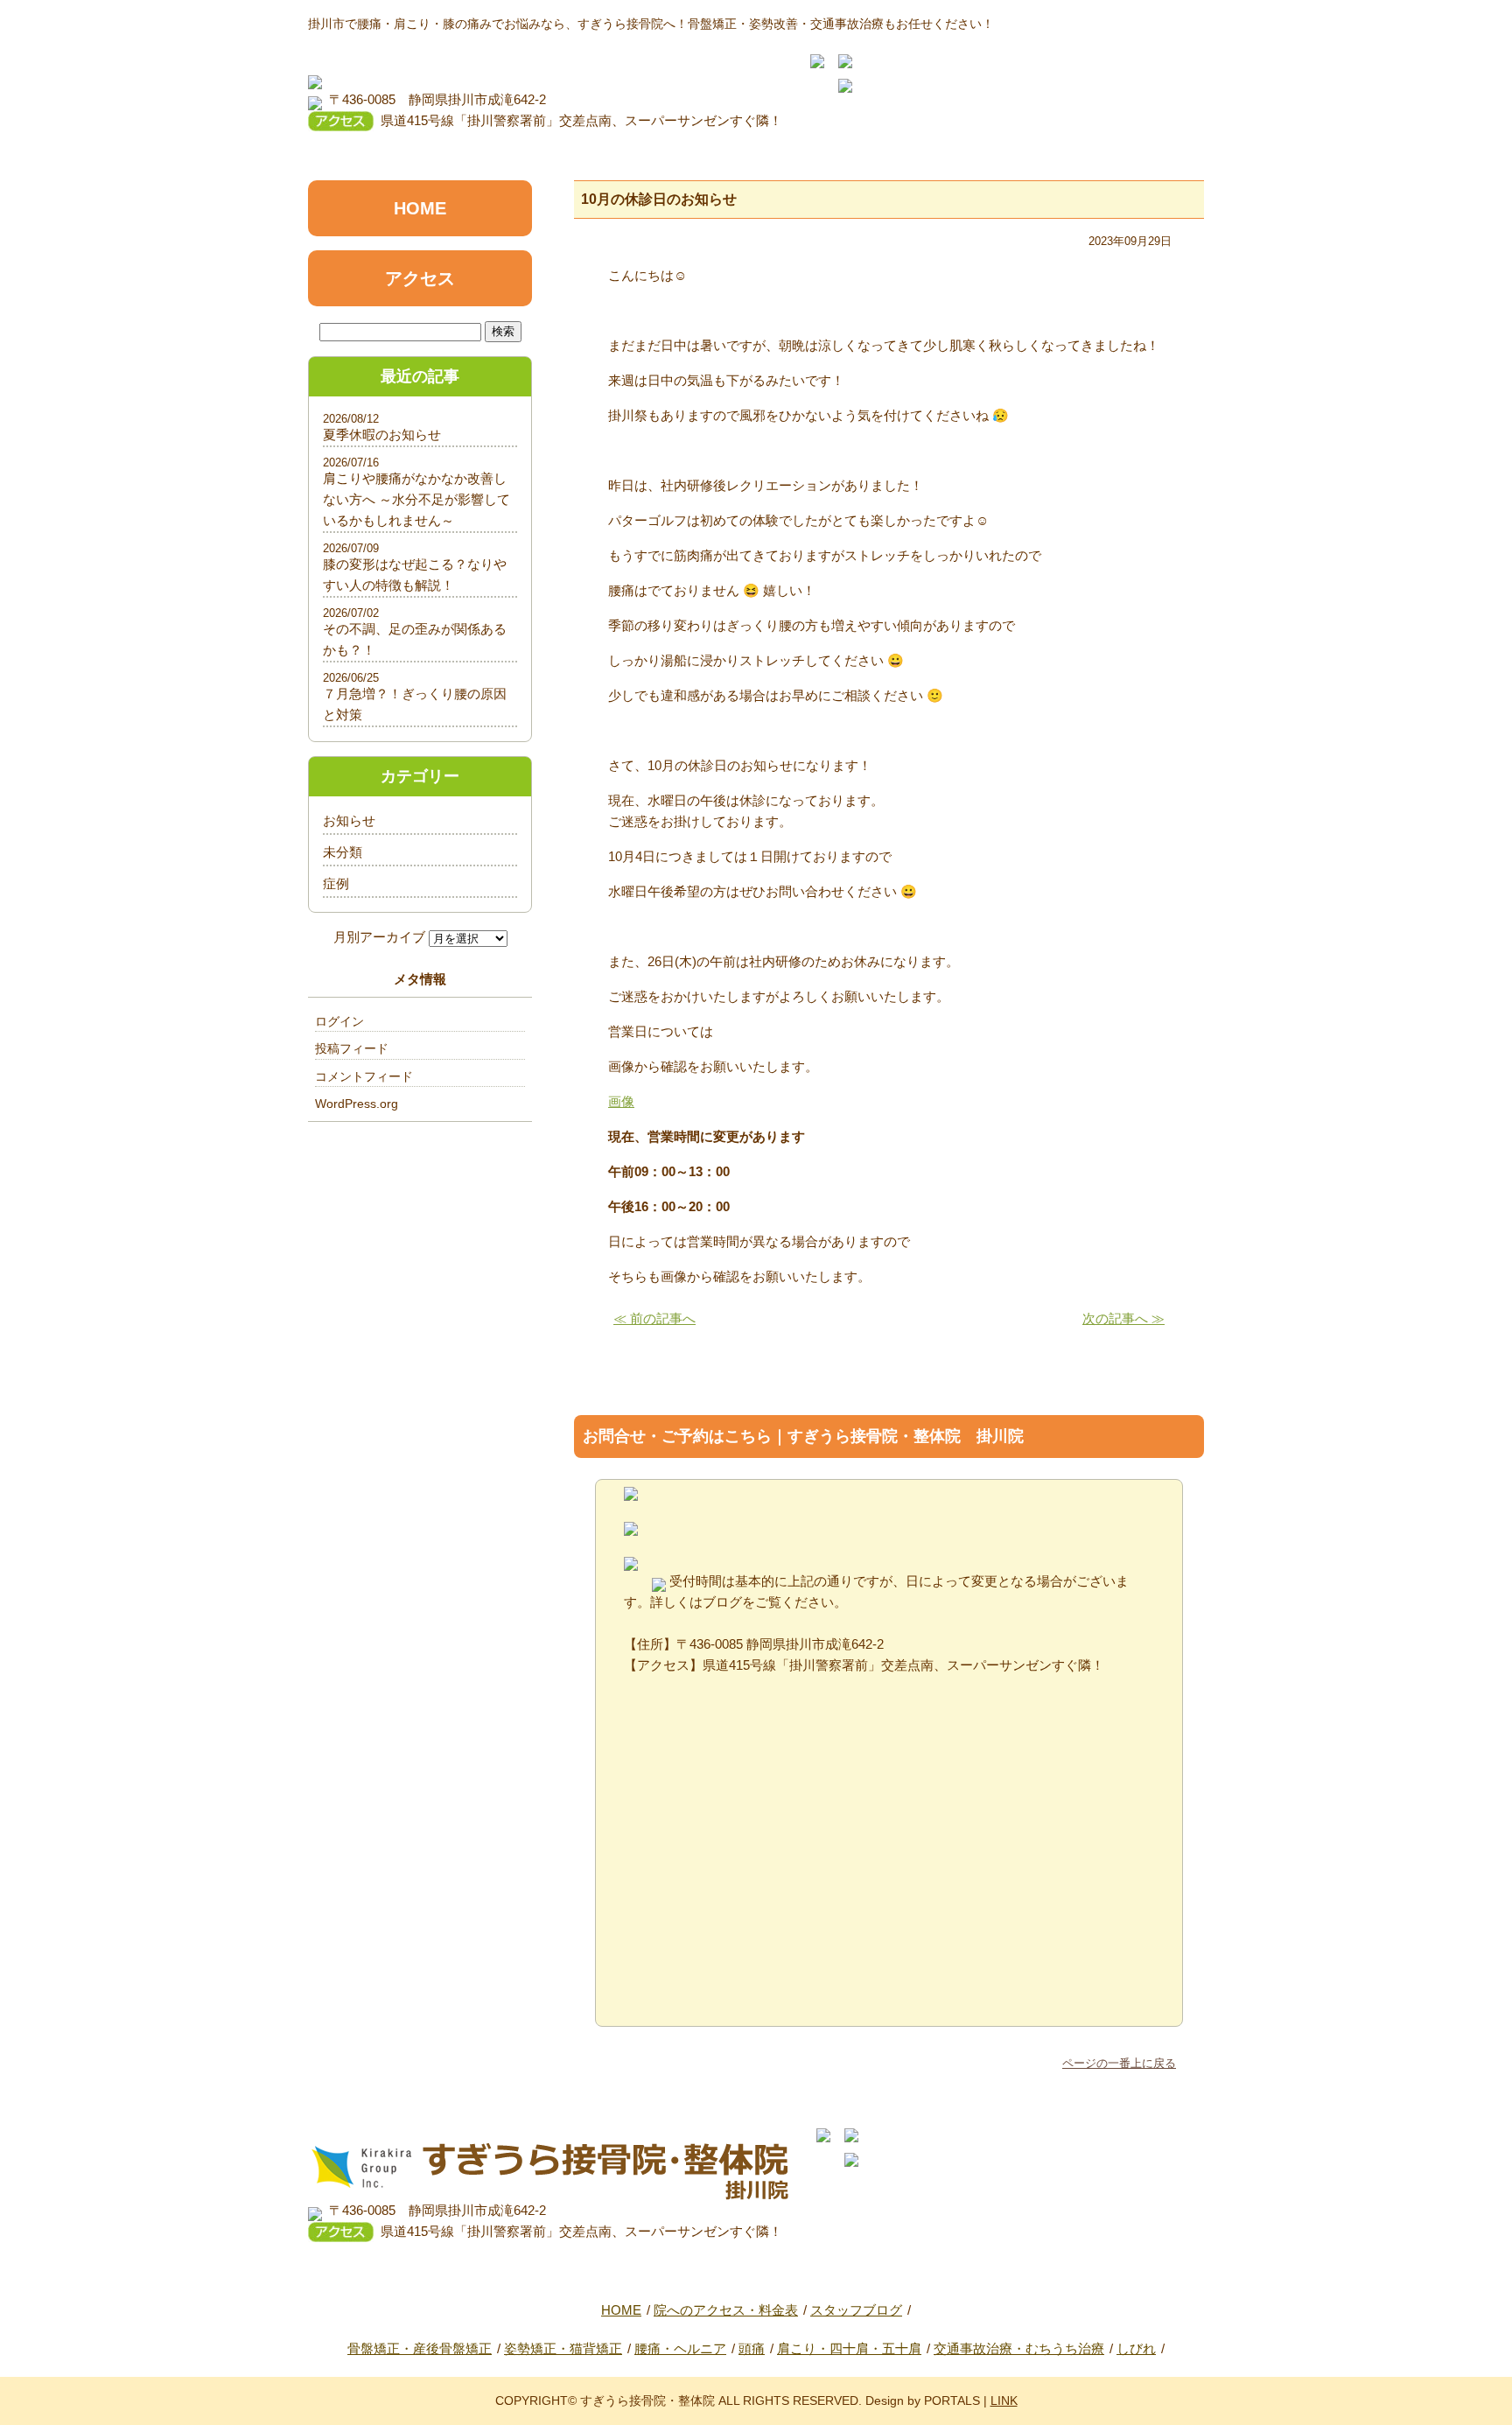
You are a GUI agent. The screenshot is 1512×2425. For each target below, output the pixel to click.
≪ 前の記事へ (654, 1318)
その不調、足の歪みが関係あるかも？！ (415, 639)
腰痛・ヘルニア (680, 2348)
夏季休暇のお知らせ (382, 435)
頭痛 (752, 2348)
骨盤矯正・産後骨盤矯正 (420, 2348)
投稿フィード (352, 1048)
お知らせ (349, 820)
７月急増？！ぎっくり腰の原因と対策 (415, 704)
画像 (621, 1101)
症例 (336, 883)
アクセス (420, 278)
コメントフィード (364, 1076)
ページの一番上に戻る (1119, 2063)
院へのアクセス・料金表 (726, 2310)
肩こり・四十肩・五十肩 (849, 2348)
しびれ (1136, 2348)
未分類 (343, 852)
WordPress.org (357, 1104)
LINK (1004, 2400)
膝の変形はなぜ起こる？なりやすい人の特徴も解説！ (415, 575)
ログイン (339, 1021)
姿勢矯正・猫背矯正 (563, 2348)
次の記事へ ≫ (1123, 1318)
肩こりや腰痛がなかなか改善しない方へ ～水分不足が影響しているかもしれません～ (416, 499)
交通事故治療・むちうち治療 (1019, 2348)
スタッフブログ (856, 2310)
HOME (420, 208)
